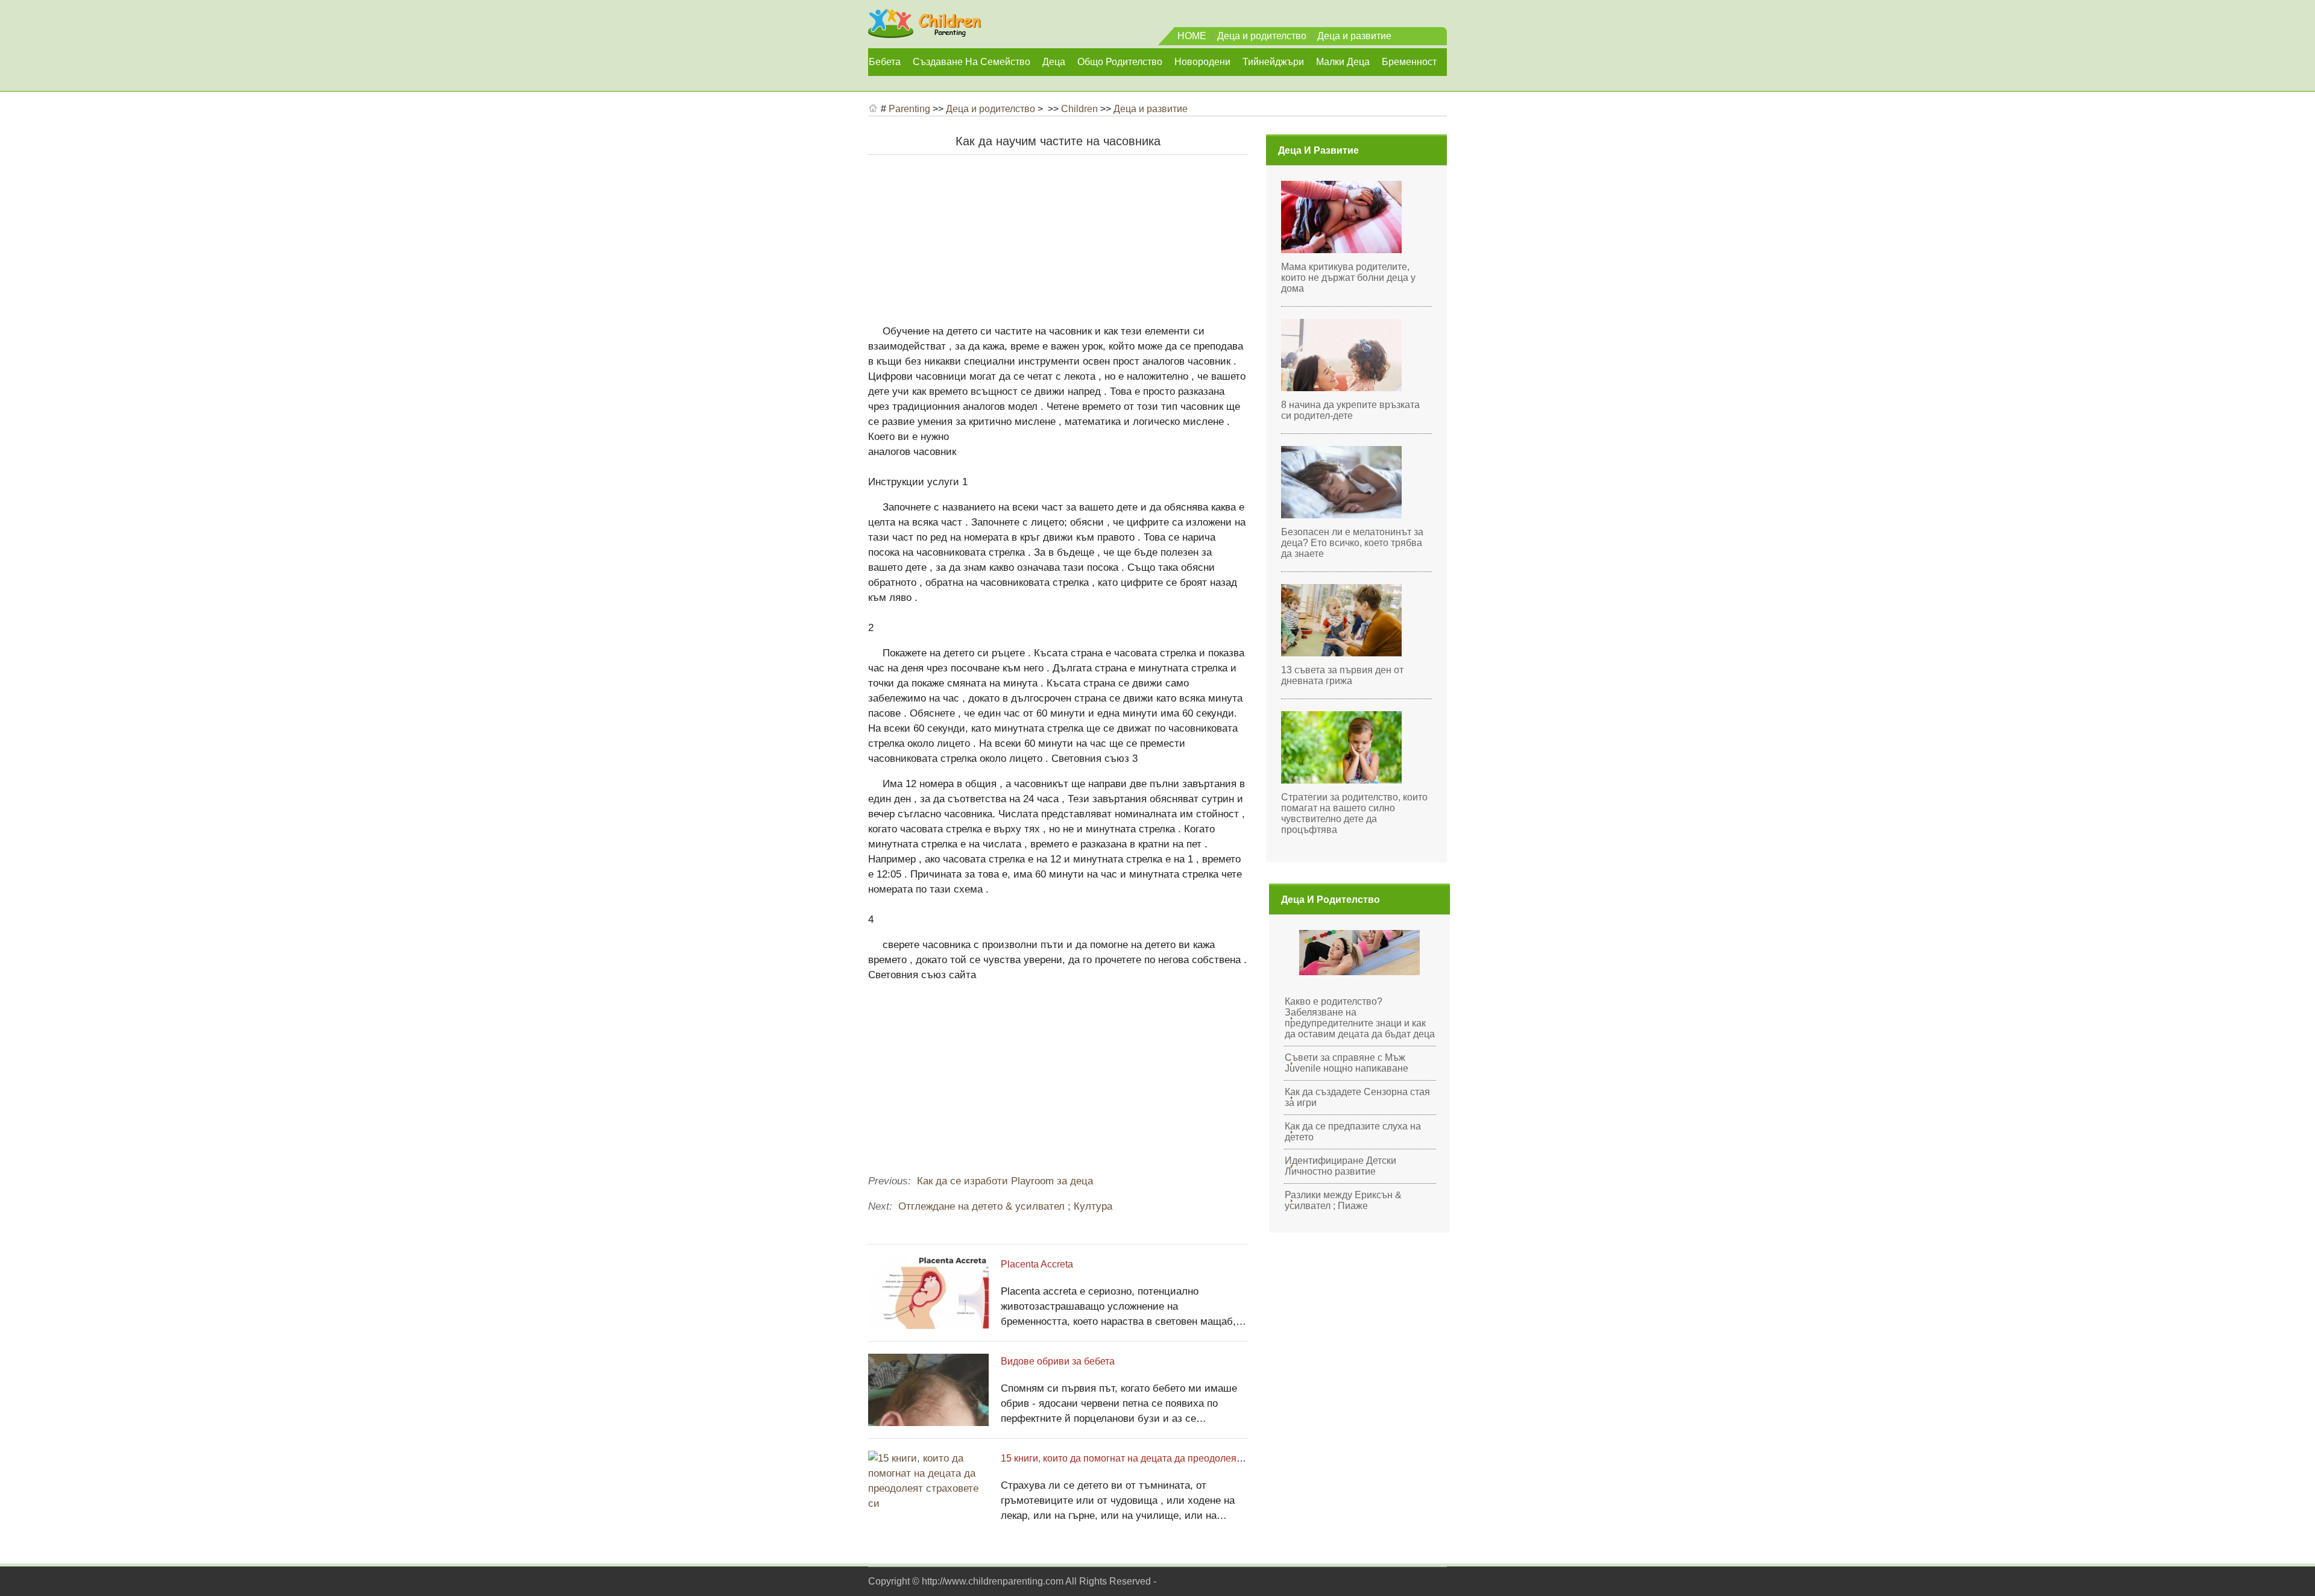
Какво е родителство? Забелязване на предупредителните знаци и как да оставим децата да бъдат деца (1360, 1018)
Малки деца (1343, 62)
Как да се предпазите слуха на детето (1353, 1132)
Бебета (885, 62)
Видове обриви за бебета (1058, 1361)
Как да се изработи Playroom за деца (1005, 1181)
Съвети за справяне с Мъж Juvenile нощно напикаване (1346, 1063)
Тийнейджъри (1273, 62)
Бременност (1409, 62)
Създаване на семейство (972, 62)
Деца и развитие (1354, 36)
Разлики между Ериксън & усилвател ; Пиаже (1343, 1200)
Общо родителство (1120, 62)
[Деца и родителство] (924, 33)
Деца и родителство (1262, 36)
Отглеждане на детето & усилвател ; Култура (1005, 1206)
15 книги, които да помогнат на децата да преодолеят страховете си (1153, 1458)
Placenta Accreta (1037, 1264)
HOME (1192, 36)
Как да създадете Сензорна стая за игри (1357, 1097)
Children (1079, 109)
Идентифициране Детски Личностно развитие (1340, 1166)
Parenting (909, 109)
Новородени (1202, 62)
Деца (1054, 62)
